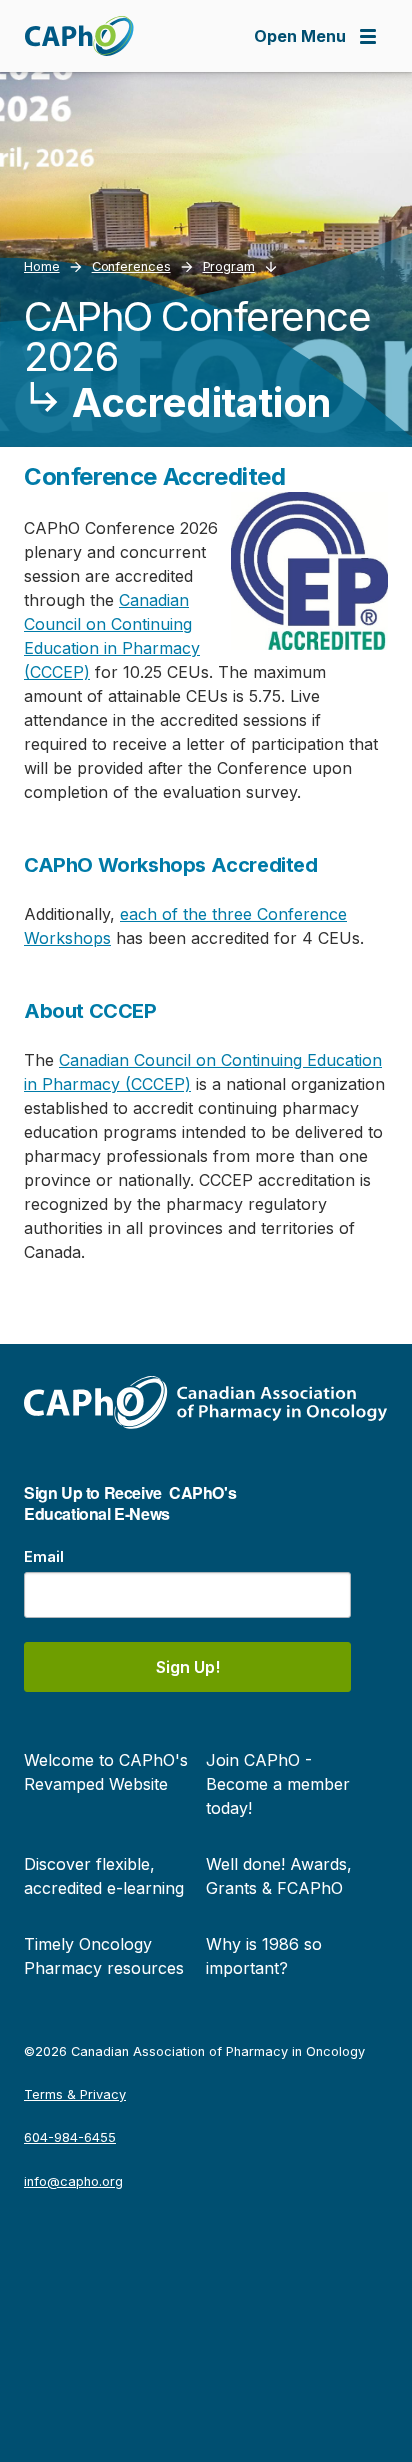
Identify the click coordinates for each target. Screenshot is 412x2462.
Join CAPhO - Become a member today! (278, 1784)
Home (42, 266)
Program (229, 266)
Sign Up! (188, 1667)
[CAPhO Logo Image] (79, 36)
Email (44, 1556)
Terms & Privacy (75, 2094)
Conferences (131, 266)
